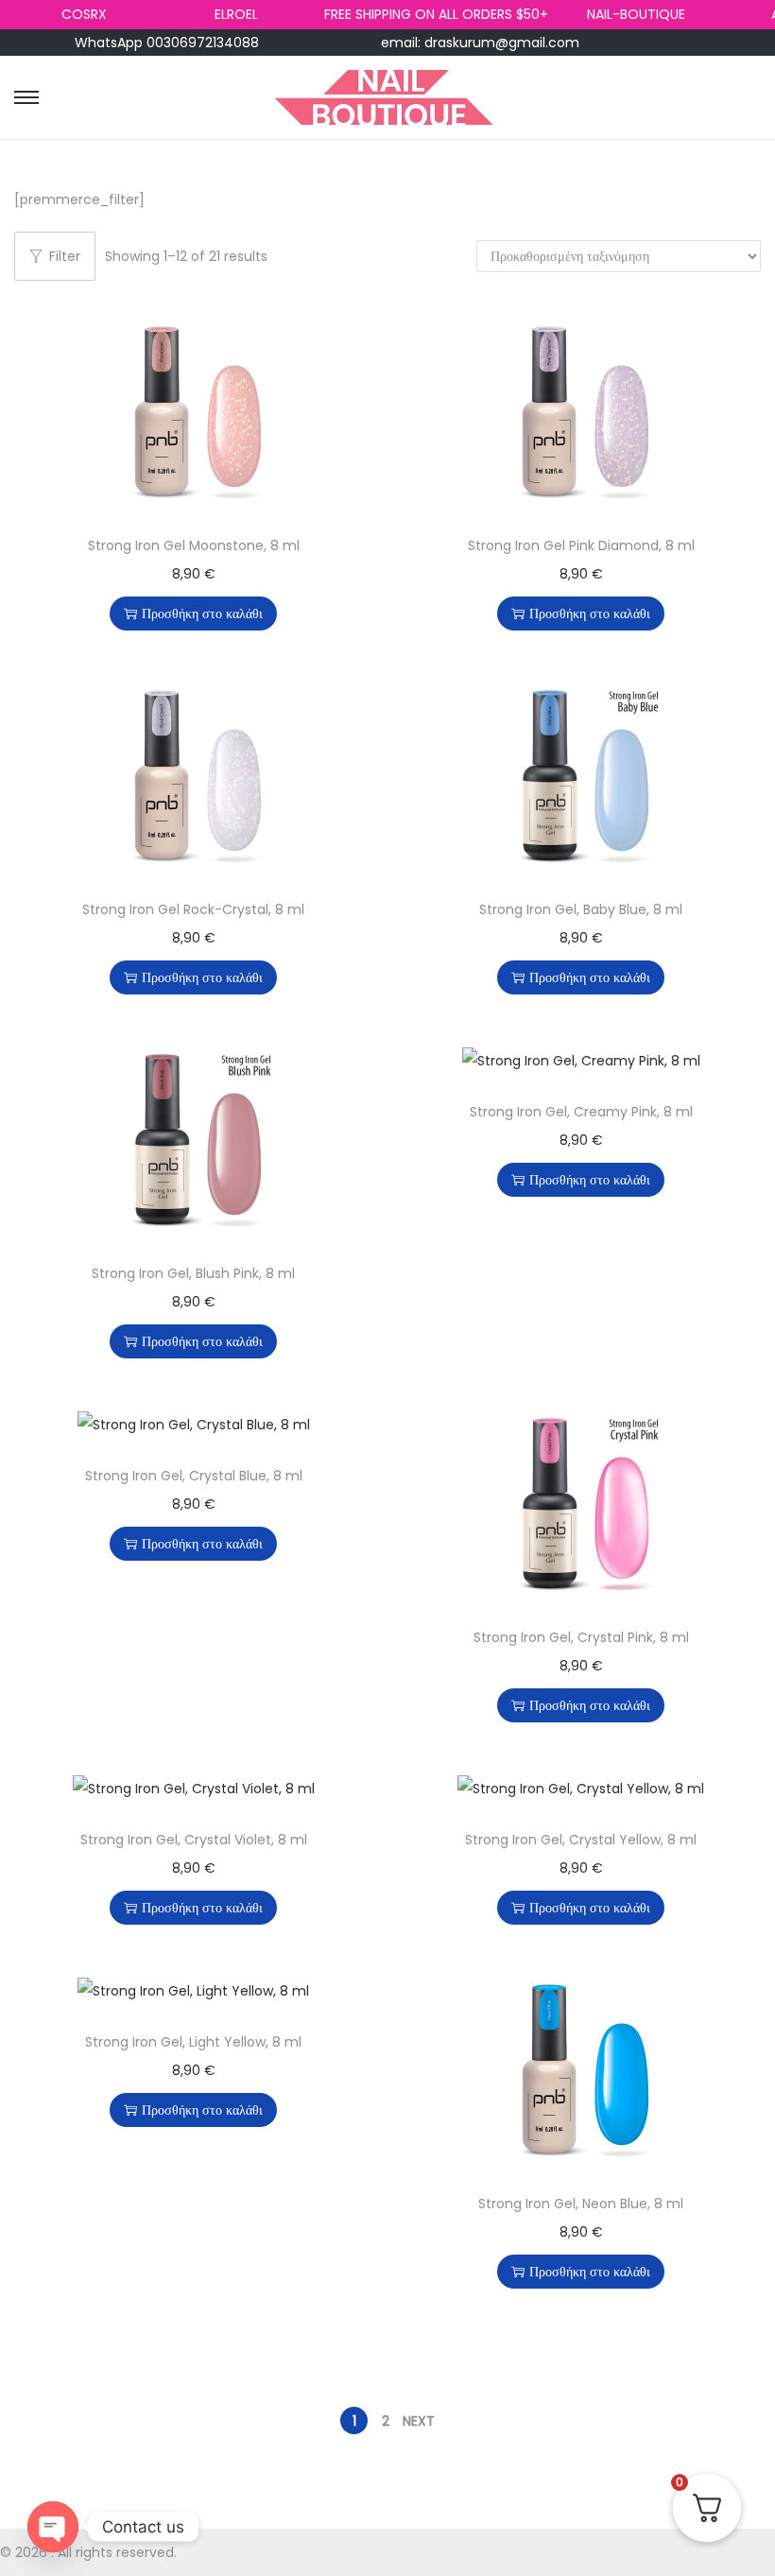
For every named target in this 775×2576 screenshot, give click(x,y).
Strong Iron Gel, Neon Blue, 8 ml (581, 2204)
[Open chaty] (53, 2527)
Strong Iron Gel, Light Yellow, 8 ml (193, 2042)
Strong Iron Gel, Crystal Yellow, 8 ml (581, 1840)
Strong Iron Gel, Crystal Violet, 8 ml (194, 1840)
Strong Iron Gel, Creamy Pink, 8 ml (581, 1112)
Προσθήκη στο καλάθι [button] (202, 614)
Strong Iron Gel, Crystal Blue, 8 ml (194, 1476)
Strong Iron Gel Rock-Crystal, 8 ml (193, 909)
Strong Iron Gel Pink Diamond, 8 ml (581, 545)
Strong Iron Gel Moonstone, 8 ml (194, 545)
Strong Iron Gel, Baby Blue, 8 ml (581, 909)
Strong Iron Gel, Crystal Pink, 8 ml (581, 1637)
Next (419, 2421)
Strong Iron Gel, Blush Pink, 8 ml (193, 1273)
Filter (65, 256)
